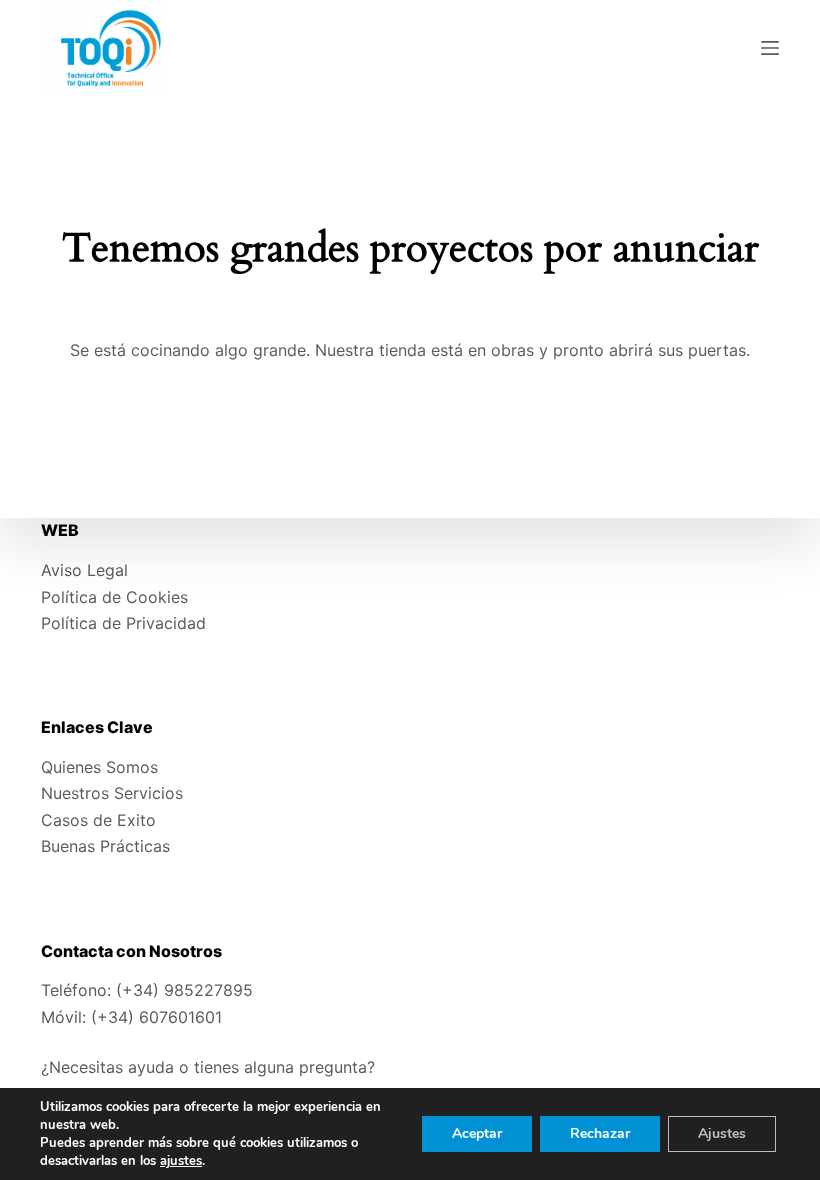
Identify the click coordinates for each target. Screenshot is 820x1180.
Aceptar (477, 1133)
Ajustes (722, 1133)
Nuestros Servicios (112, 793)
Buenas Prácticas (105, 846)
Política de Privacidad (123, 623)
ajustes (181, 1161)
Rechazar (600, 1133)
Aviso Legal (84, 570)
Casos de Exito (98, 820)
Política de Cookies (114, 597)
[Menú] (770, 48)
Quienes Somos (99, 767)
